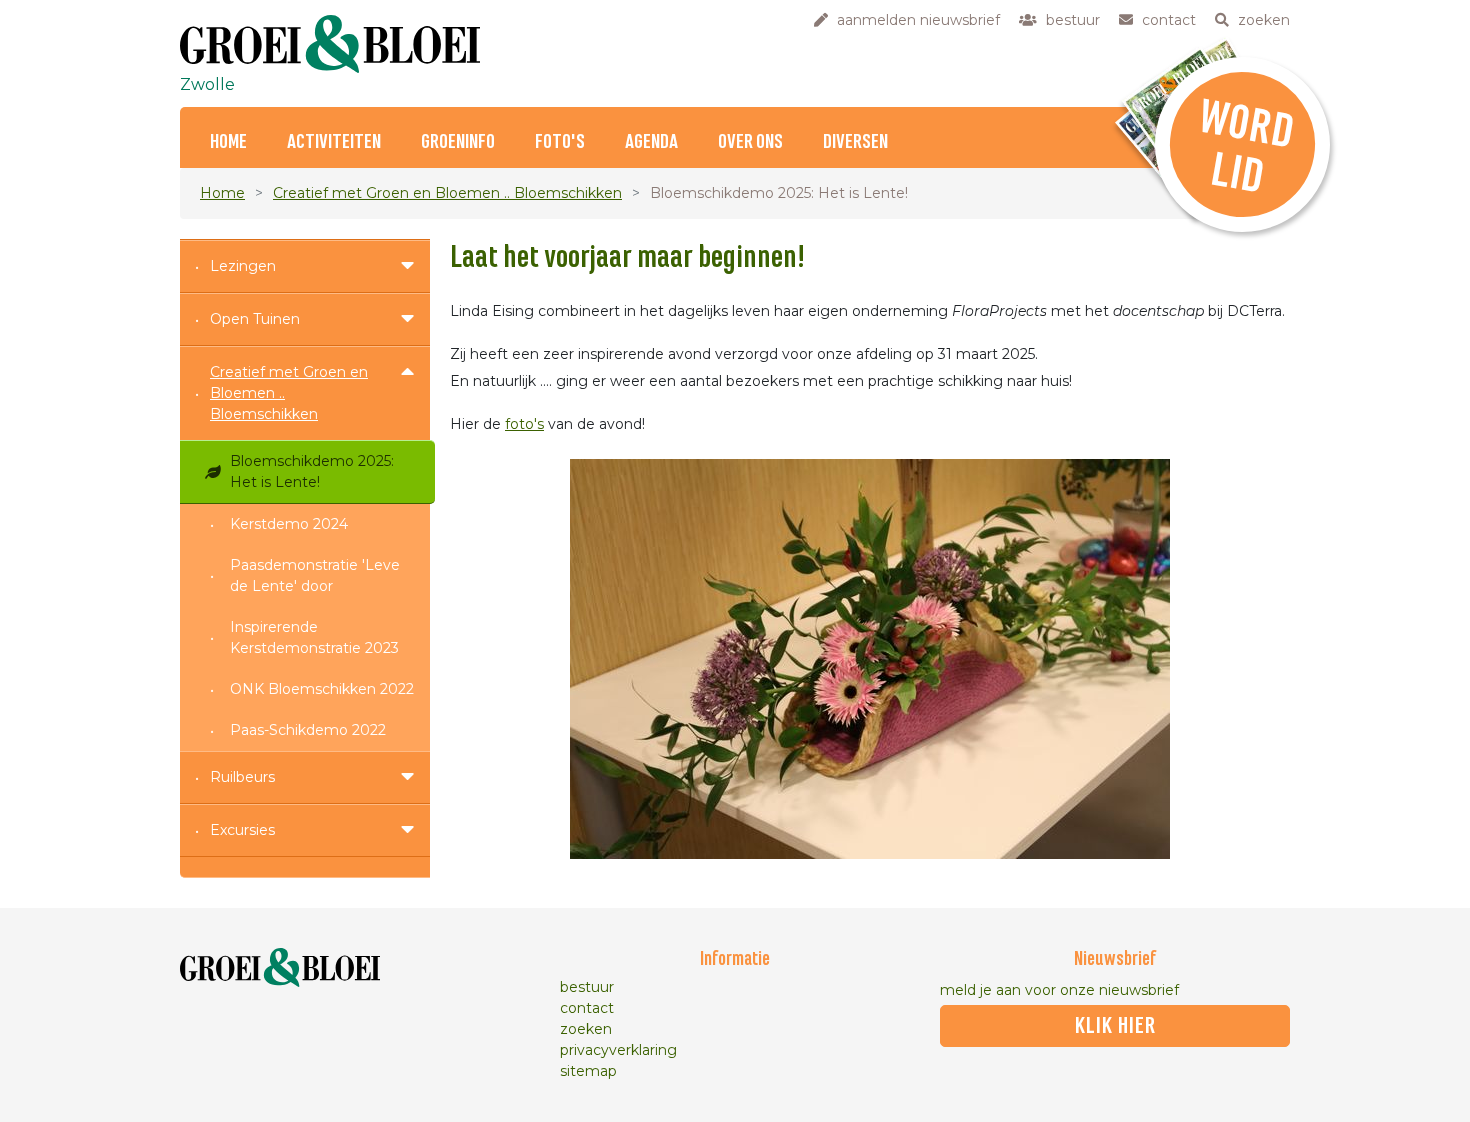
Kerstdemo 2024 (289, 524)
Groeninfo (458, 142)
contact (587, 1008)
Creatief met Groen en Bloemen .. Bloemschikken (447, 193)
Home (228, 142)
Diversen (855, 142)
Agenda (651, 142)
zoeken (586, 1029)
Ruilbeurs (242, 777)
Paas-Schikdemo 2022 (308, 730)
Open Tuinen (255, 319)
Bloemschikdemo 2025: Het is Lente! (312, 471)
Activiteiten (334, 142)
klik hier (1115, 1026)
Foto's (560, 142)
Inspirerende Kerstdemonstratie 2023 (314, 637)
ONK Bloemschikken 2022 (322, 689)
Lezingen (243, 266)
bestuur (587, 987)
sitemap (588, 1071)
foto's (524, 424)
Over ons (750, 142)
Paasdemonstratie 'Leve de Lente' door (315, 575)
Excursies (242, 830)
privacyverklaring (618, 1050)
